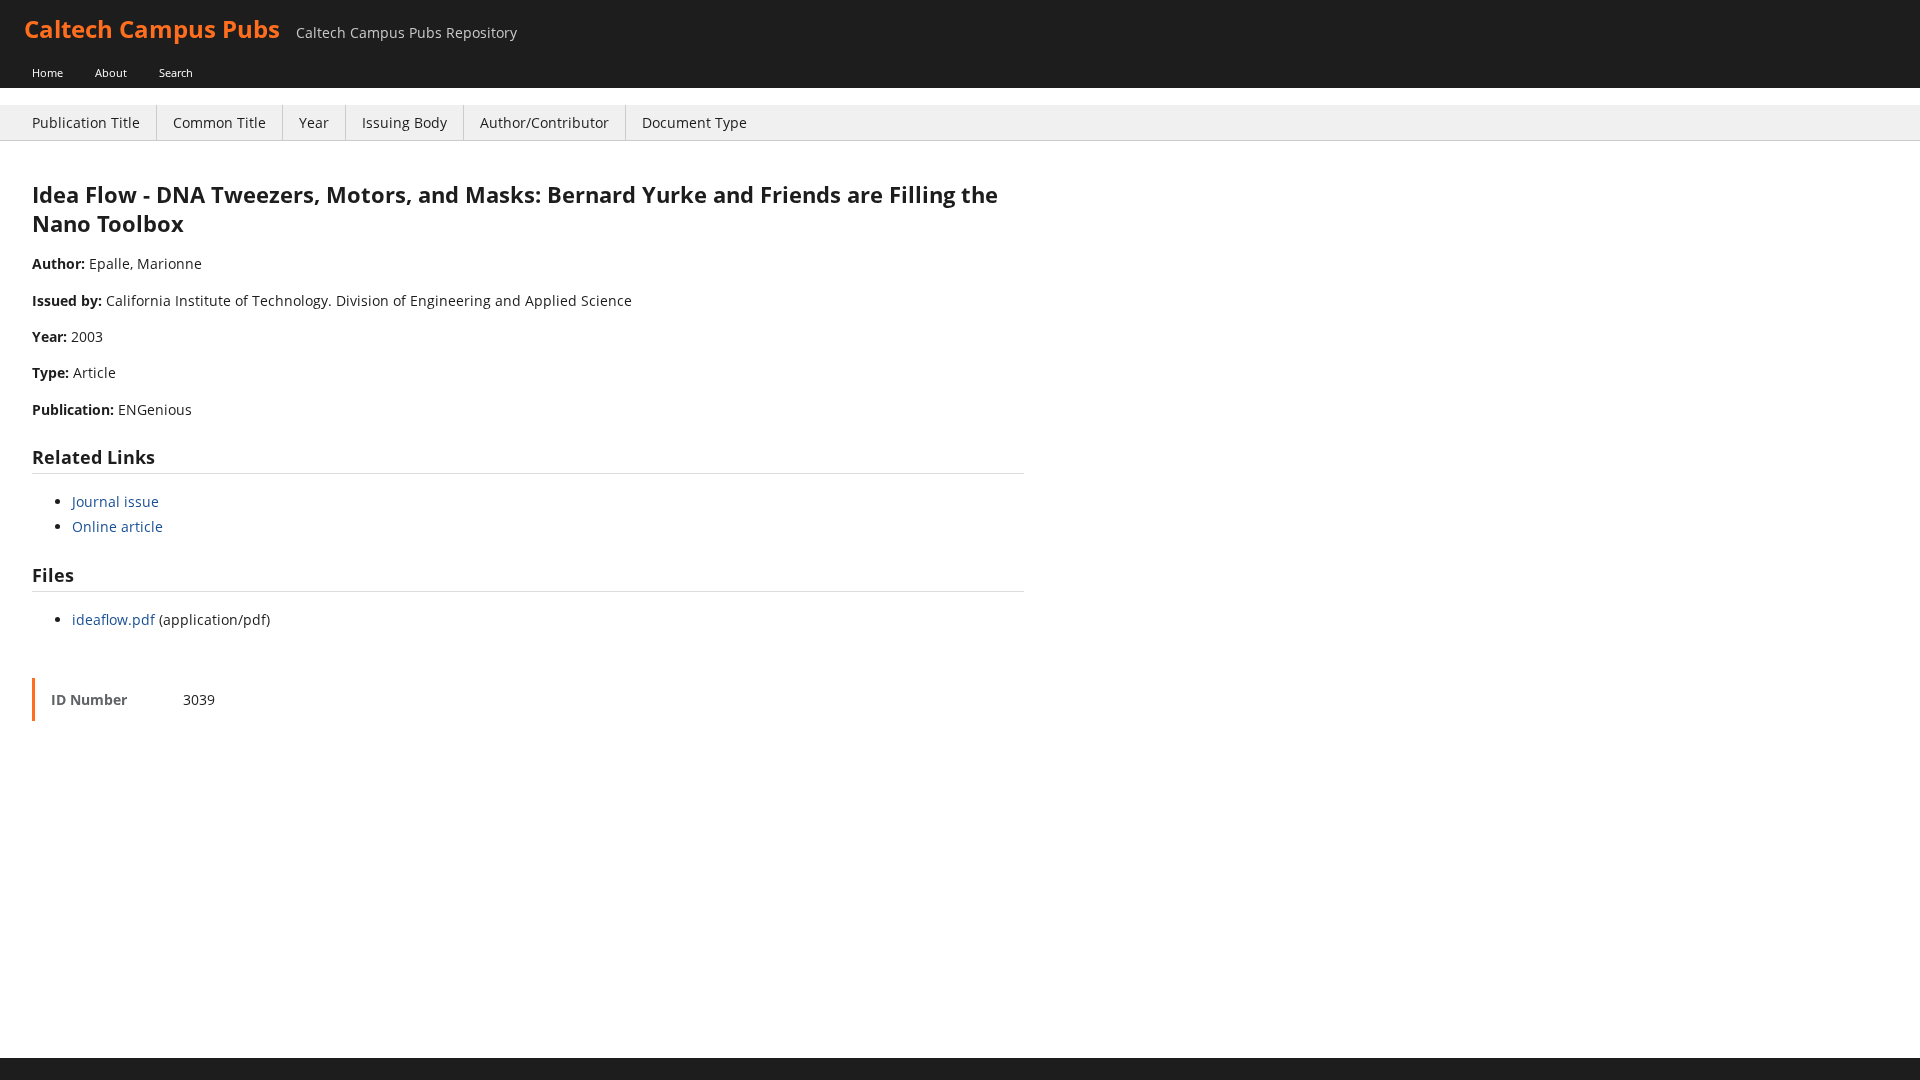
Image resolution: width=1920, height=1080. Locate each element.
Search (176, 72)
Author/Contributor (544, 122)
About (111, 72)
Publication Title (86, 122)
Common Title (219, 122)
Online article (117, 526)
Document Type (694, 122)
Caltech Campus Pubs (152, 28)
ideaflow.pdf (113, 619)
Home (47, 72)
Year (314, 122)
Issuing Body (404, 122)
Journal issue (115, 501)
